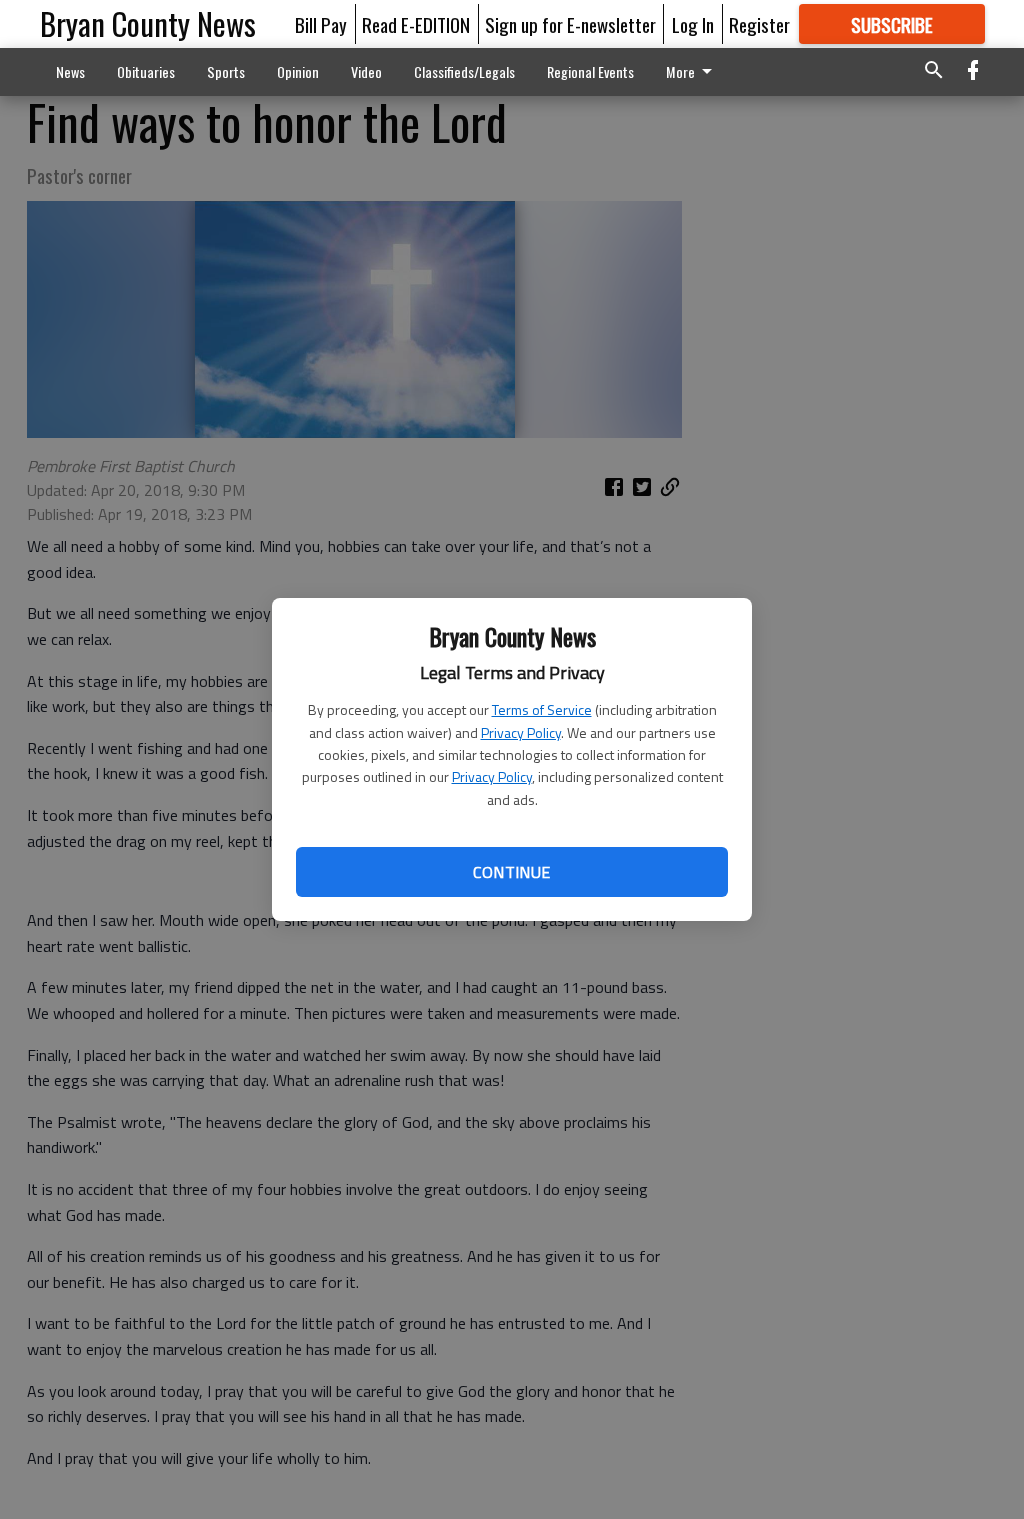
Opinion (298, 71)
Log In (693, 24)
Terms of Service (542, 709)
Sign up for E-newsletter (570, 24)
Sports (226, 71)
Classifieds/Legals (464, 71)
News (70, 71)
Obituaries (146, 71)
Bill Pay (321, 24)
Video (366, 71)
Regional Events (590, 71)
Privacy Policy (521, 732)
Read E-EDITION (416, 24)
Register (759, 24)
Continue (511, 872)
